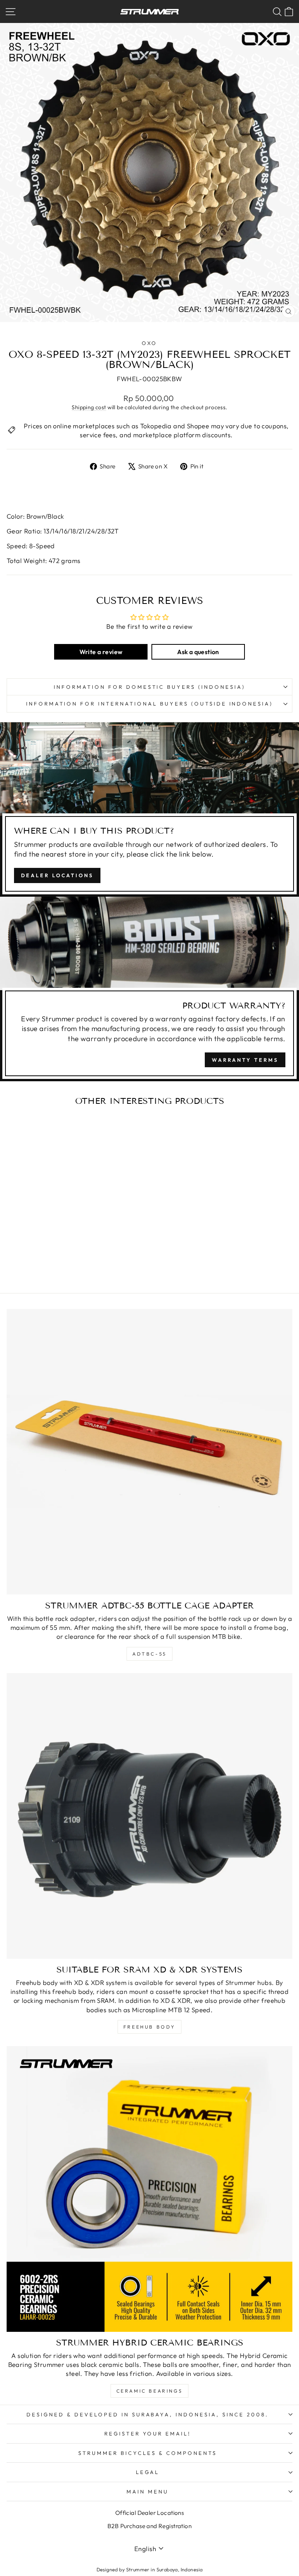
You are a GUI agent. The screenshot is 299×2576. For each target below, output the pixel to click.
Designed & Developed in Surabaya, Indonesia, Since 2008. (148, 2414)
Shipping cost (89, 407)
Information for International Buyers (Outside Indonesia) (150, 704)
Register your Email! (148, 2433)
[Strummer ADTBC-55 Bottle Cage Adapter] (149, 1452)
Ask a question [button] (198, 652)
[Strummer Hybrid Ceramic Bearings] (149, 2189)
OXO (150, 343)
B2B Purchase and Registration (149, 2526)
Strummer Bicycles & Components (147, 2453)
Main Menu (148, 2492)
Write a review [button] (101, 652)
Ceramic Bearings (150, 2391)
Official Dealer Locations (149, 2513)
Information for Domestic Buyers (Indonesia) (149, 687)
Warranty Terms (245, 1060)
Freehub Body (149, 2027)
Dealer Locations (57, 875)
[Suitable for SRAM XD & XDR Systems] (149, 1816)
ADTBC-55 (149, 1654)
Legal (148, 2472)
